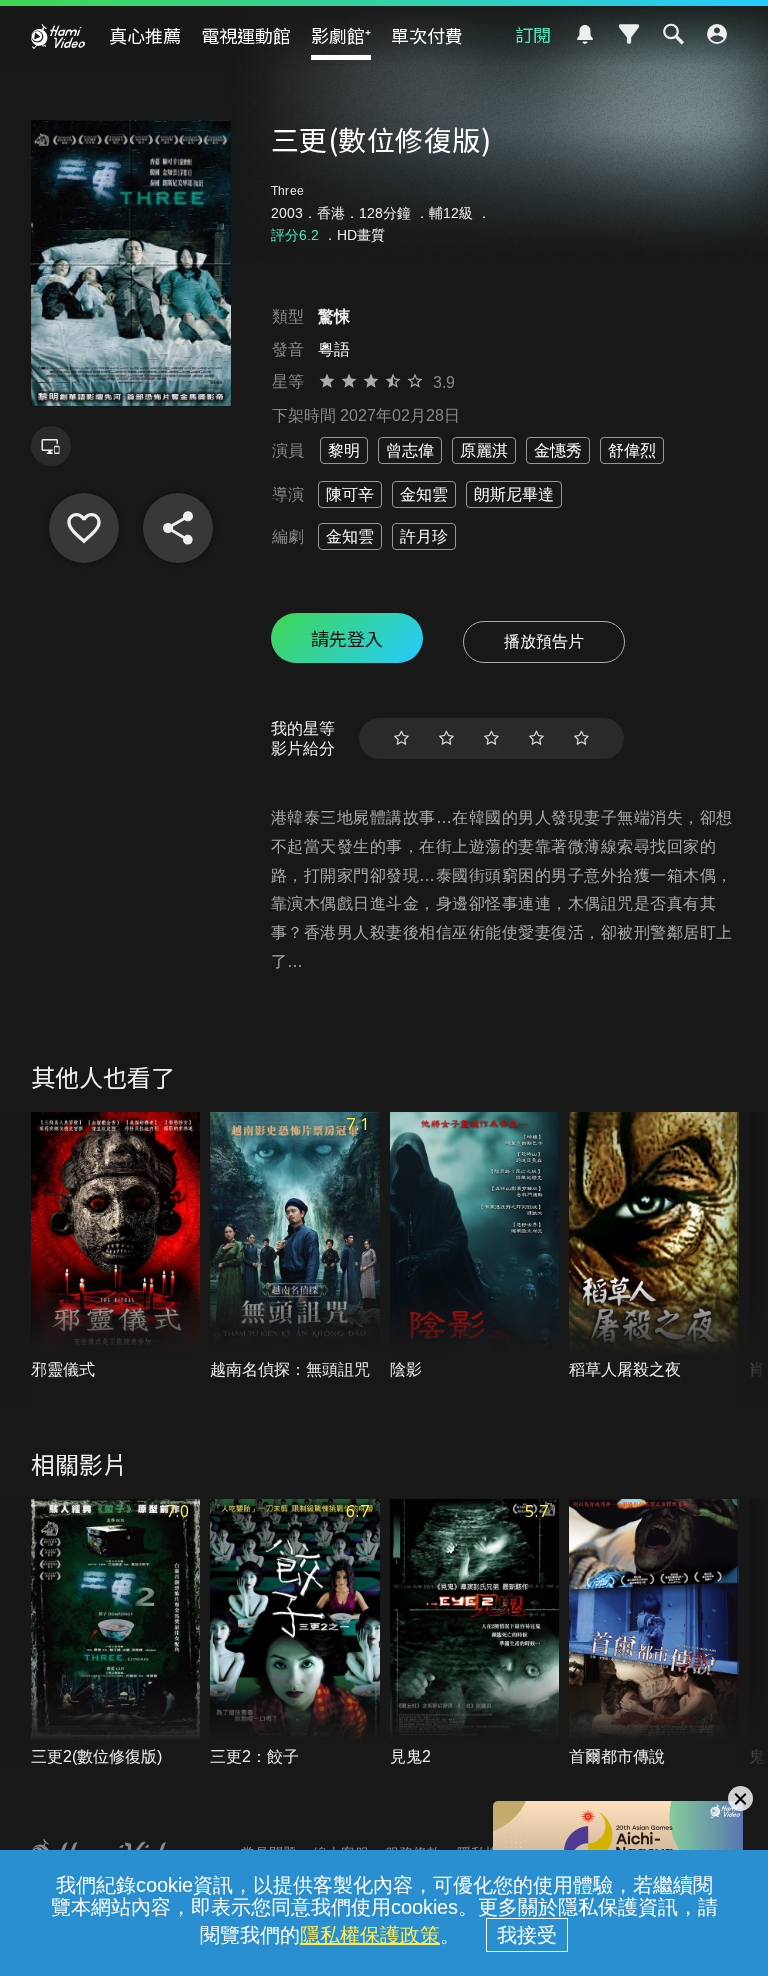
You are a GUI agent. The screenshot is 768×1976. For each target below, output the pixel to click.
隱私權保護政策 (370, 1935)
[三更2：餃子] (295, 1634)
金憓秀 (558, 450)
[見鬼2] (475, 1634)
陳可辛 (350, 494)
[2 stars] (446, 738)
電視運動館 (246, 35)
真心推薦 (145, 35)
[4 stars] (536, 738)
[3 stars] (491, 738)
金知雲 (424, 494)
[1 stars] (401, 738)
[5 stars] (581, 738)
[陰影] (475, 1247)
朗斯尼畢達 (514, 494)
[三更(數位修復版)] (84, 528)
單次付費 (427, 35)
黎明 (344, 450)
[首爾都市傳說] (654, 1634)
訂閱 (533, 34)
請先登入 (347, 638)
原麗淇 (484, 450)
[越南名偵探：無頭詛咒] (295, 1247)
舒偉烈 (632, 450)
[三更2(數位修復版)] (116, 1634)
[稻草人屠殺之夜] (654, 1247)
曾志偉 (410, 450)
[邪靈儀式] (116, 1247)
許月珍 (424, 536)
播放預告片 (544, 641)
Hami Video (58, 36)
